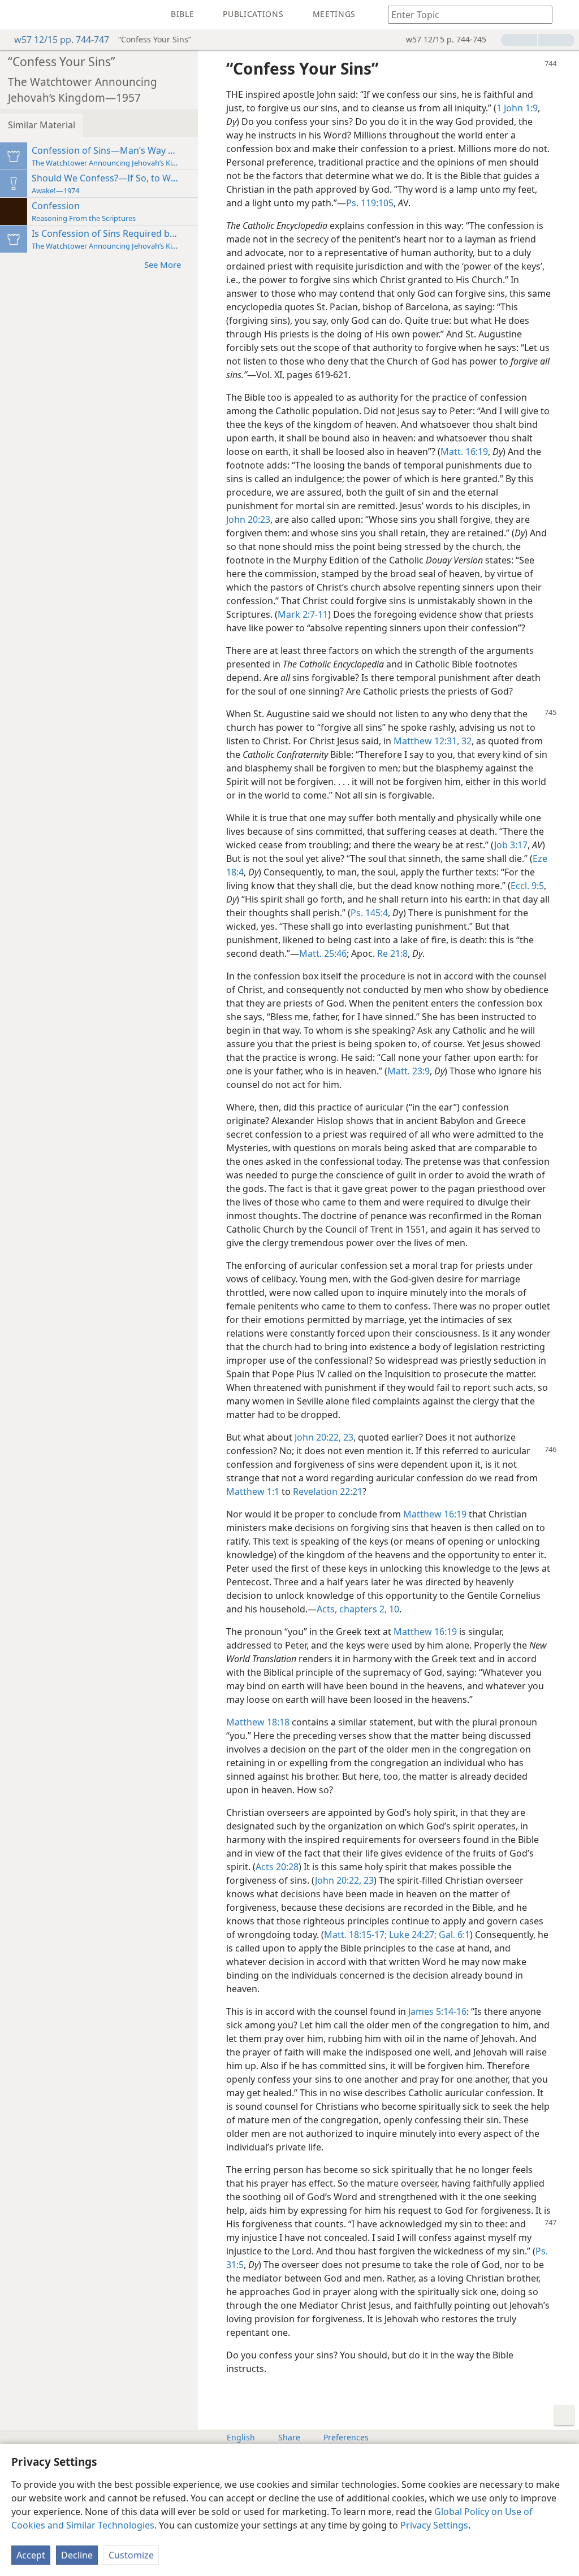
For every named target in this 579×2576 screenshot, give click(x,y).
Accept (31, 2555)
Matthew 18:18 (258, 1722)
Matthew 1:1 (253, 1491)
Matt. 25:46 (323, 953)
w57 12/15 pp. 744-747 (62, 40)
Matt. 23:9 (409, 1071)
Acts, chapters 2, (352, 1609)
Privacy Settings (434, 2525)
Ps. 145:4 (369, 913)
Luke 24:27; (412, 1935)
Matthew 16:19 (435, 1514)
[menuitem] (17, 15)
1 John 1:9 (517, 108)
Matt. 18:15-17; (355, 1935)
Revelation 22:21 (328, 1491)
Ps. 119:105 (370, 203)
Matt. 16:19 (464, 452)
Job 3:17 (511, 845)
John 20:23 (248, 519)
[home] (17, 15)
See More (163, 264)
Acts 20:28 (277, 1867)
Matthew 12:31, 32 (433, 741)
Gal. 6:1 (453, 1935)
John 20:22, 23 (324, 1437)
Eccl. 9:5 (527, 886)
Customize (131, 2555)
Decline (77, 2555)
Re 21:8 (392, 953)
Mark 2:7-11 (303, 614)
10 (393, 1609)
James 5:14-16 (437, 2011)
